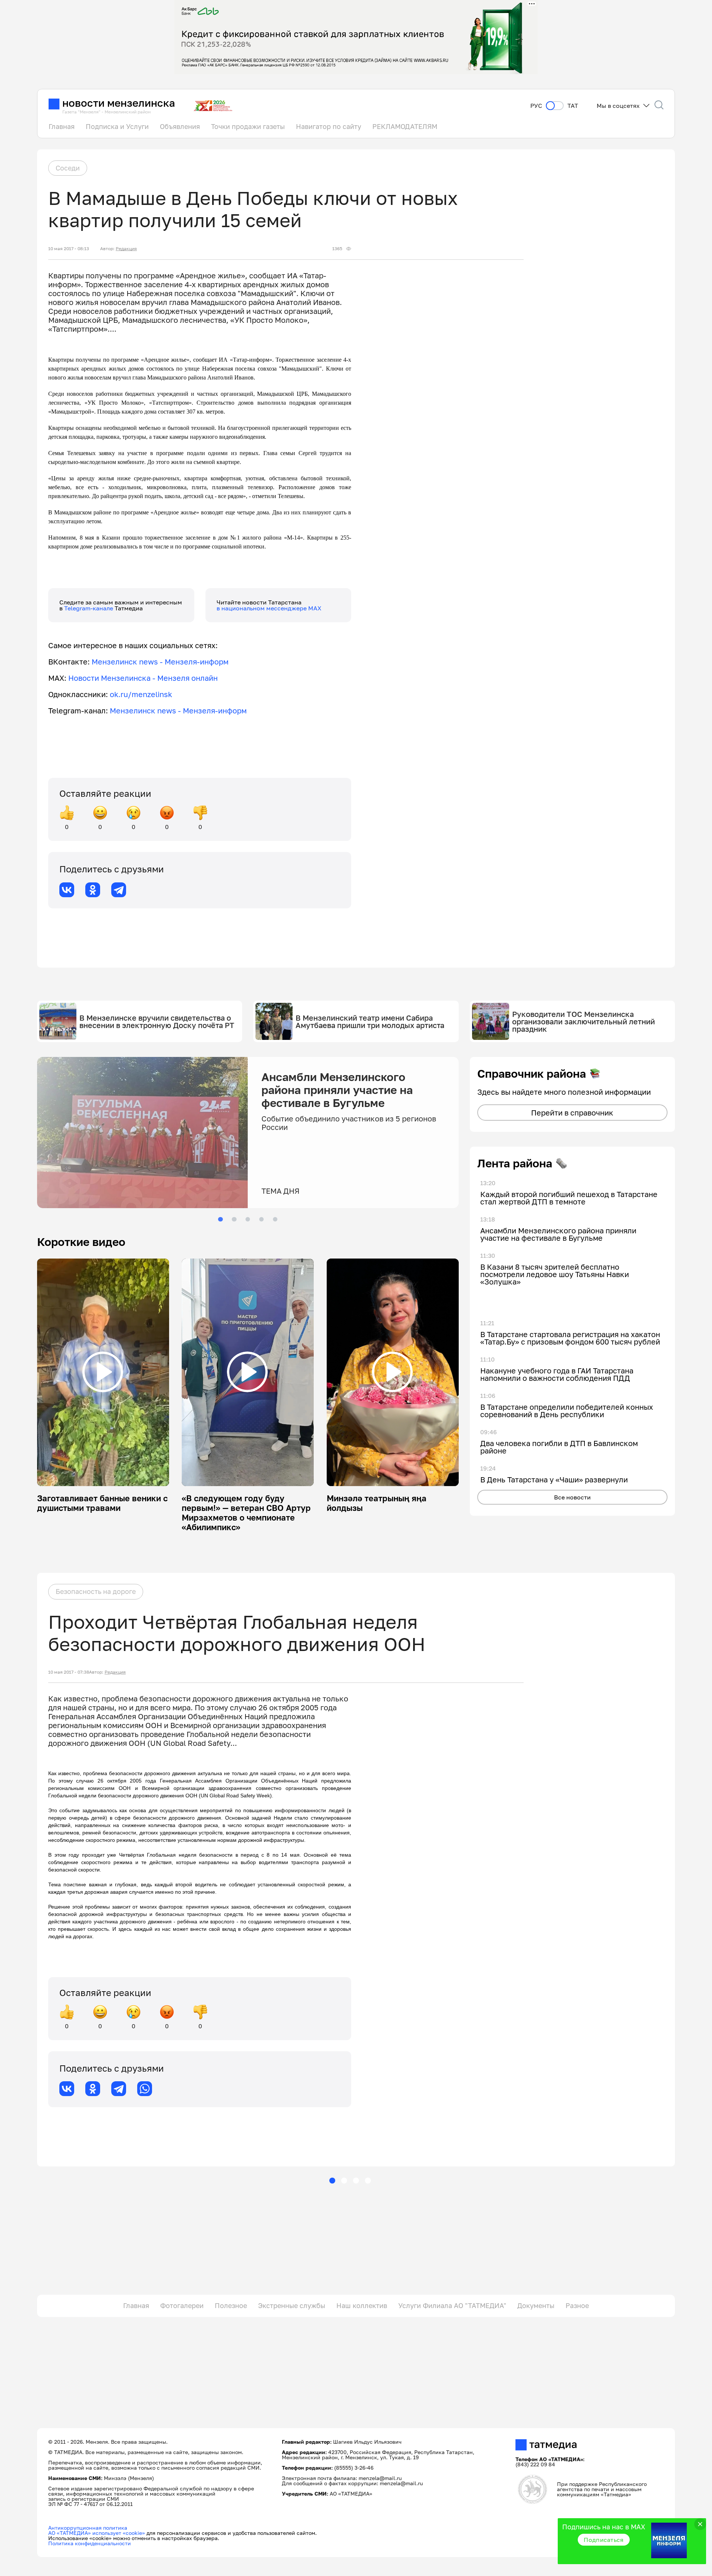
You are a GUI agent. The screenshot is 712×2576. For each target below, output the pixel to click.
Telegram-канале (89, 608)
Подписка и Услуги (117, 126)
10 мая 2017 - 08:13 (69, 249)
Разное (577, 2305)
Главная (62, 126)
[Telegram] (119, 890)
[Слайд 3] (248, 1219)
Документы (536, 2305)
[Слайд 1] (220, 1219)
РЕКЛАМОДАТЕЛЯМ (405, 126)
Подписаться (604, 2540)
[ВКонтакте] (67, 890)
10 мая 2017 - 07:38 (69, 1672)
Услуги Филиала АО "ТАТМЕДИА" (452, 2305)
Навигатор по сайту (329, 126)
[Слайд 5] (275, 1219)
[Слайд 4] (261, 1219)
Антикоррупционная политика (88, 2528)
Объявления (180, 126)
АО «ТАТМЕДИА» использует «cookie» (97, 2533)
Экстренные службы (292, 2305)
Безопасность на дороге (96, 1591)
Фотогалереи (182, 2305)
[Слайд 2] (234, 1219)
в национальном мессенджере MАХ (269, 608)
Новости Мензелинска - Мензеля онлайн (143, 678)
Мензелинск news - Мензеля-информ (160, 662)
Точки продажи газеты (248, 126)
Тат (573, 106)
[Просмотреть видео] (103, 1372)
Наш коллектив (362, 2305)
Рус (536, 106)
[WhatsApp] (145, 2089)
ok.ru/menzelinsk (141, 694)
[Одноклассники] (93, 890)
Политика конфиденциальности (90, 2543)
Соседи (68, 168)
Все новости (572, 1497)
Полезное (231, 2305)
